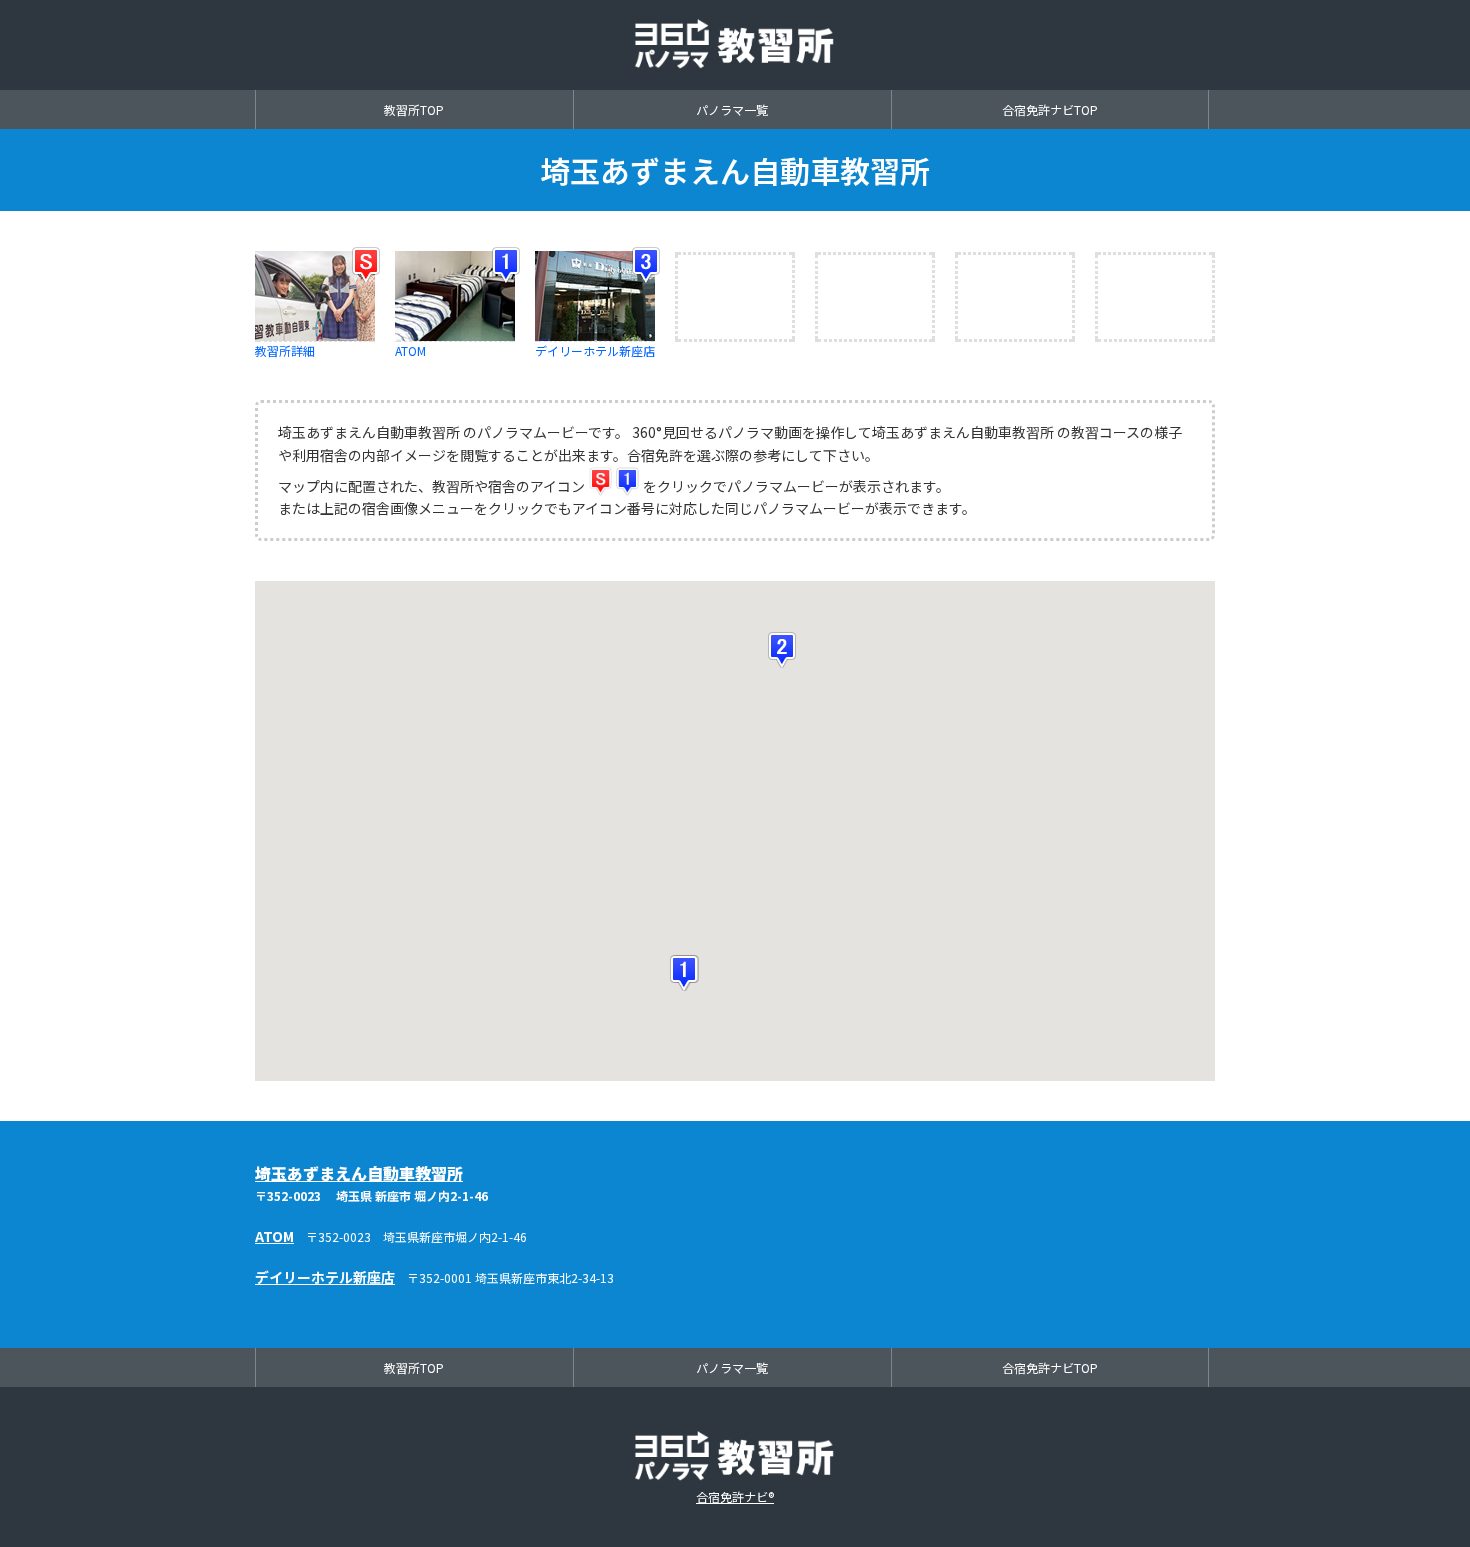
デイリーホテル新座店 (595, 350)
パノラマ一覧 (732, 109)
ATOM (274, 1236)
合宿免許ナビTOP (1050, 109)
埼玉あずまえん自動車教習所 (359, 1173)
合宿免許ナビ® (735, 1496)
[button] (686, 973)
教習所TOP (414, 109)
